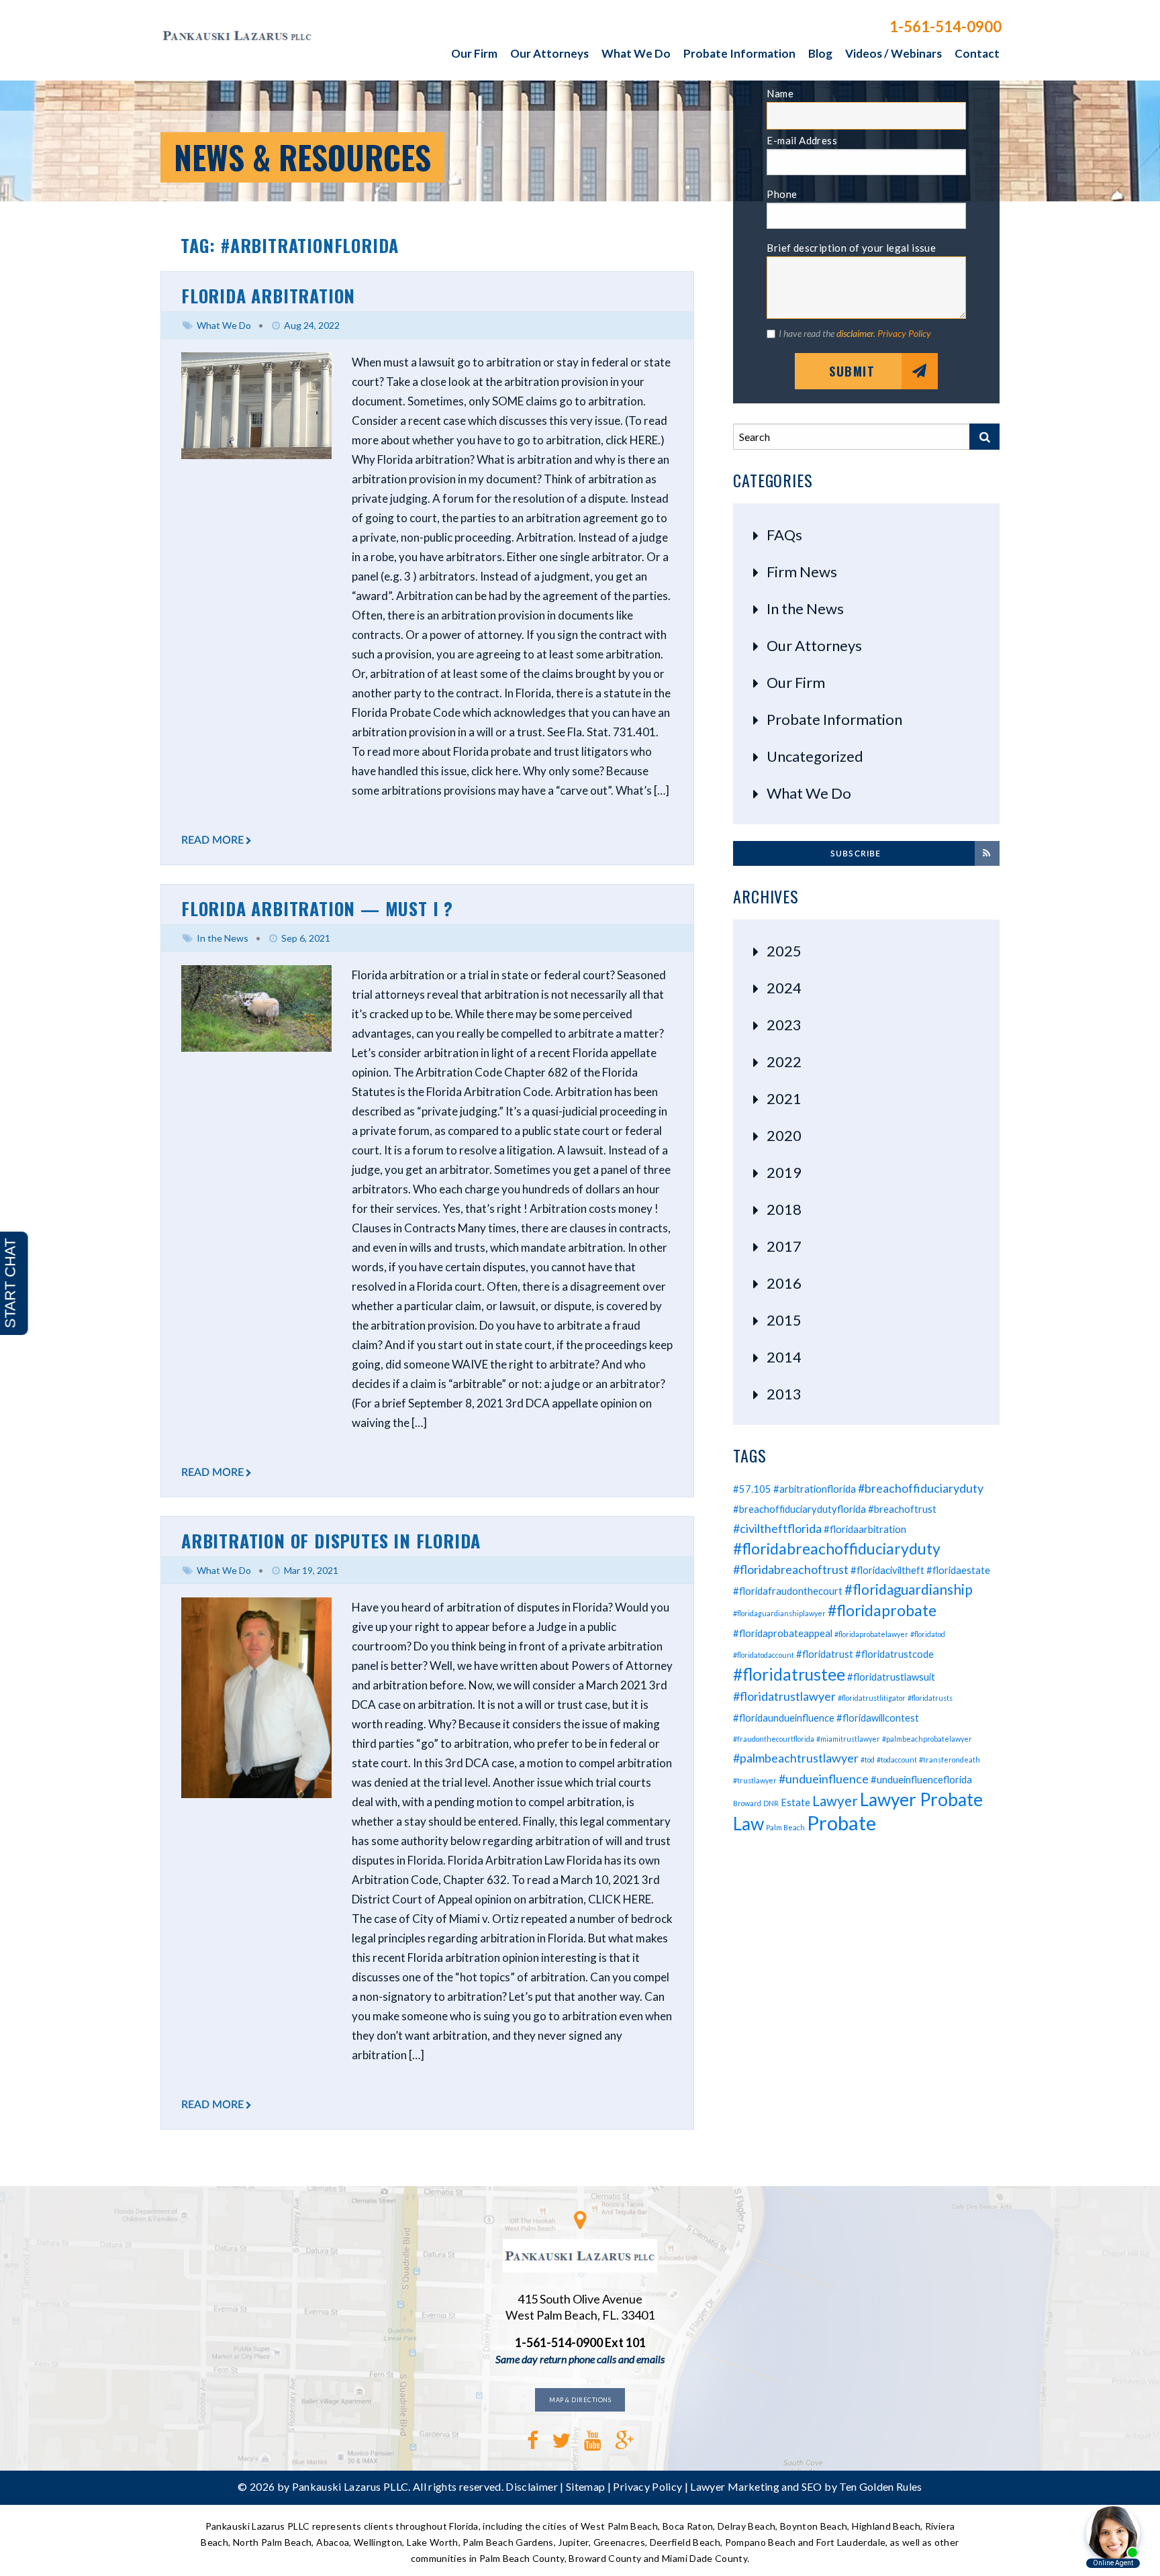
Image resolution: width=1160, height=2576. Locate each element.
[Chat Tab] (580, 1288)
